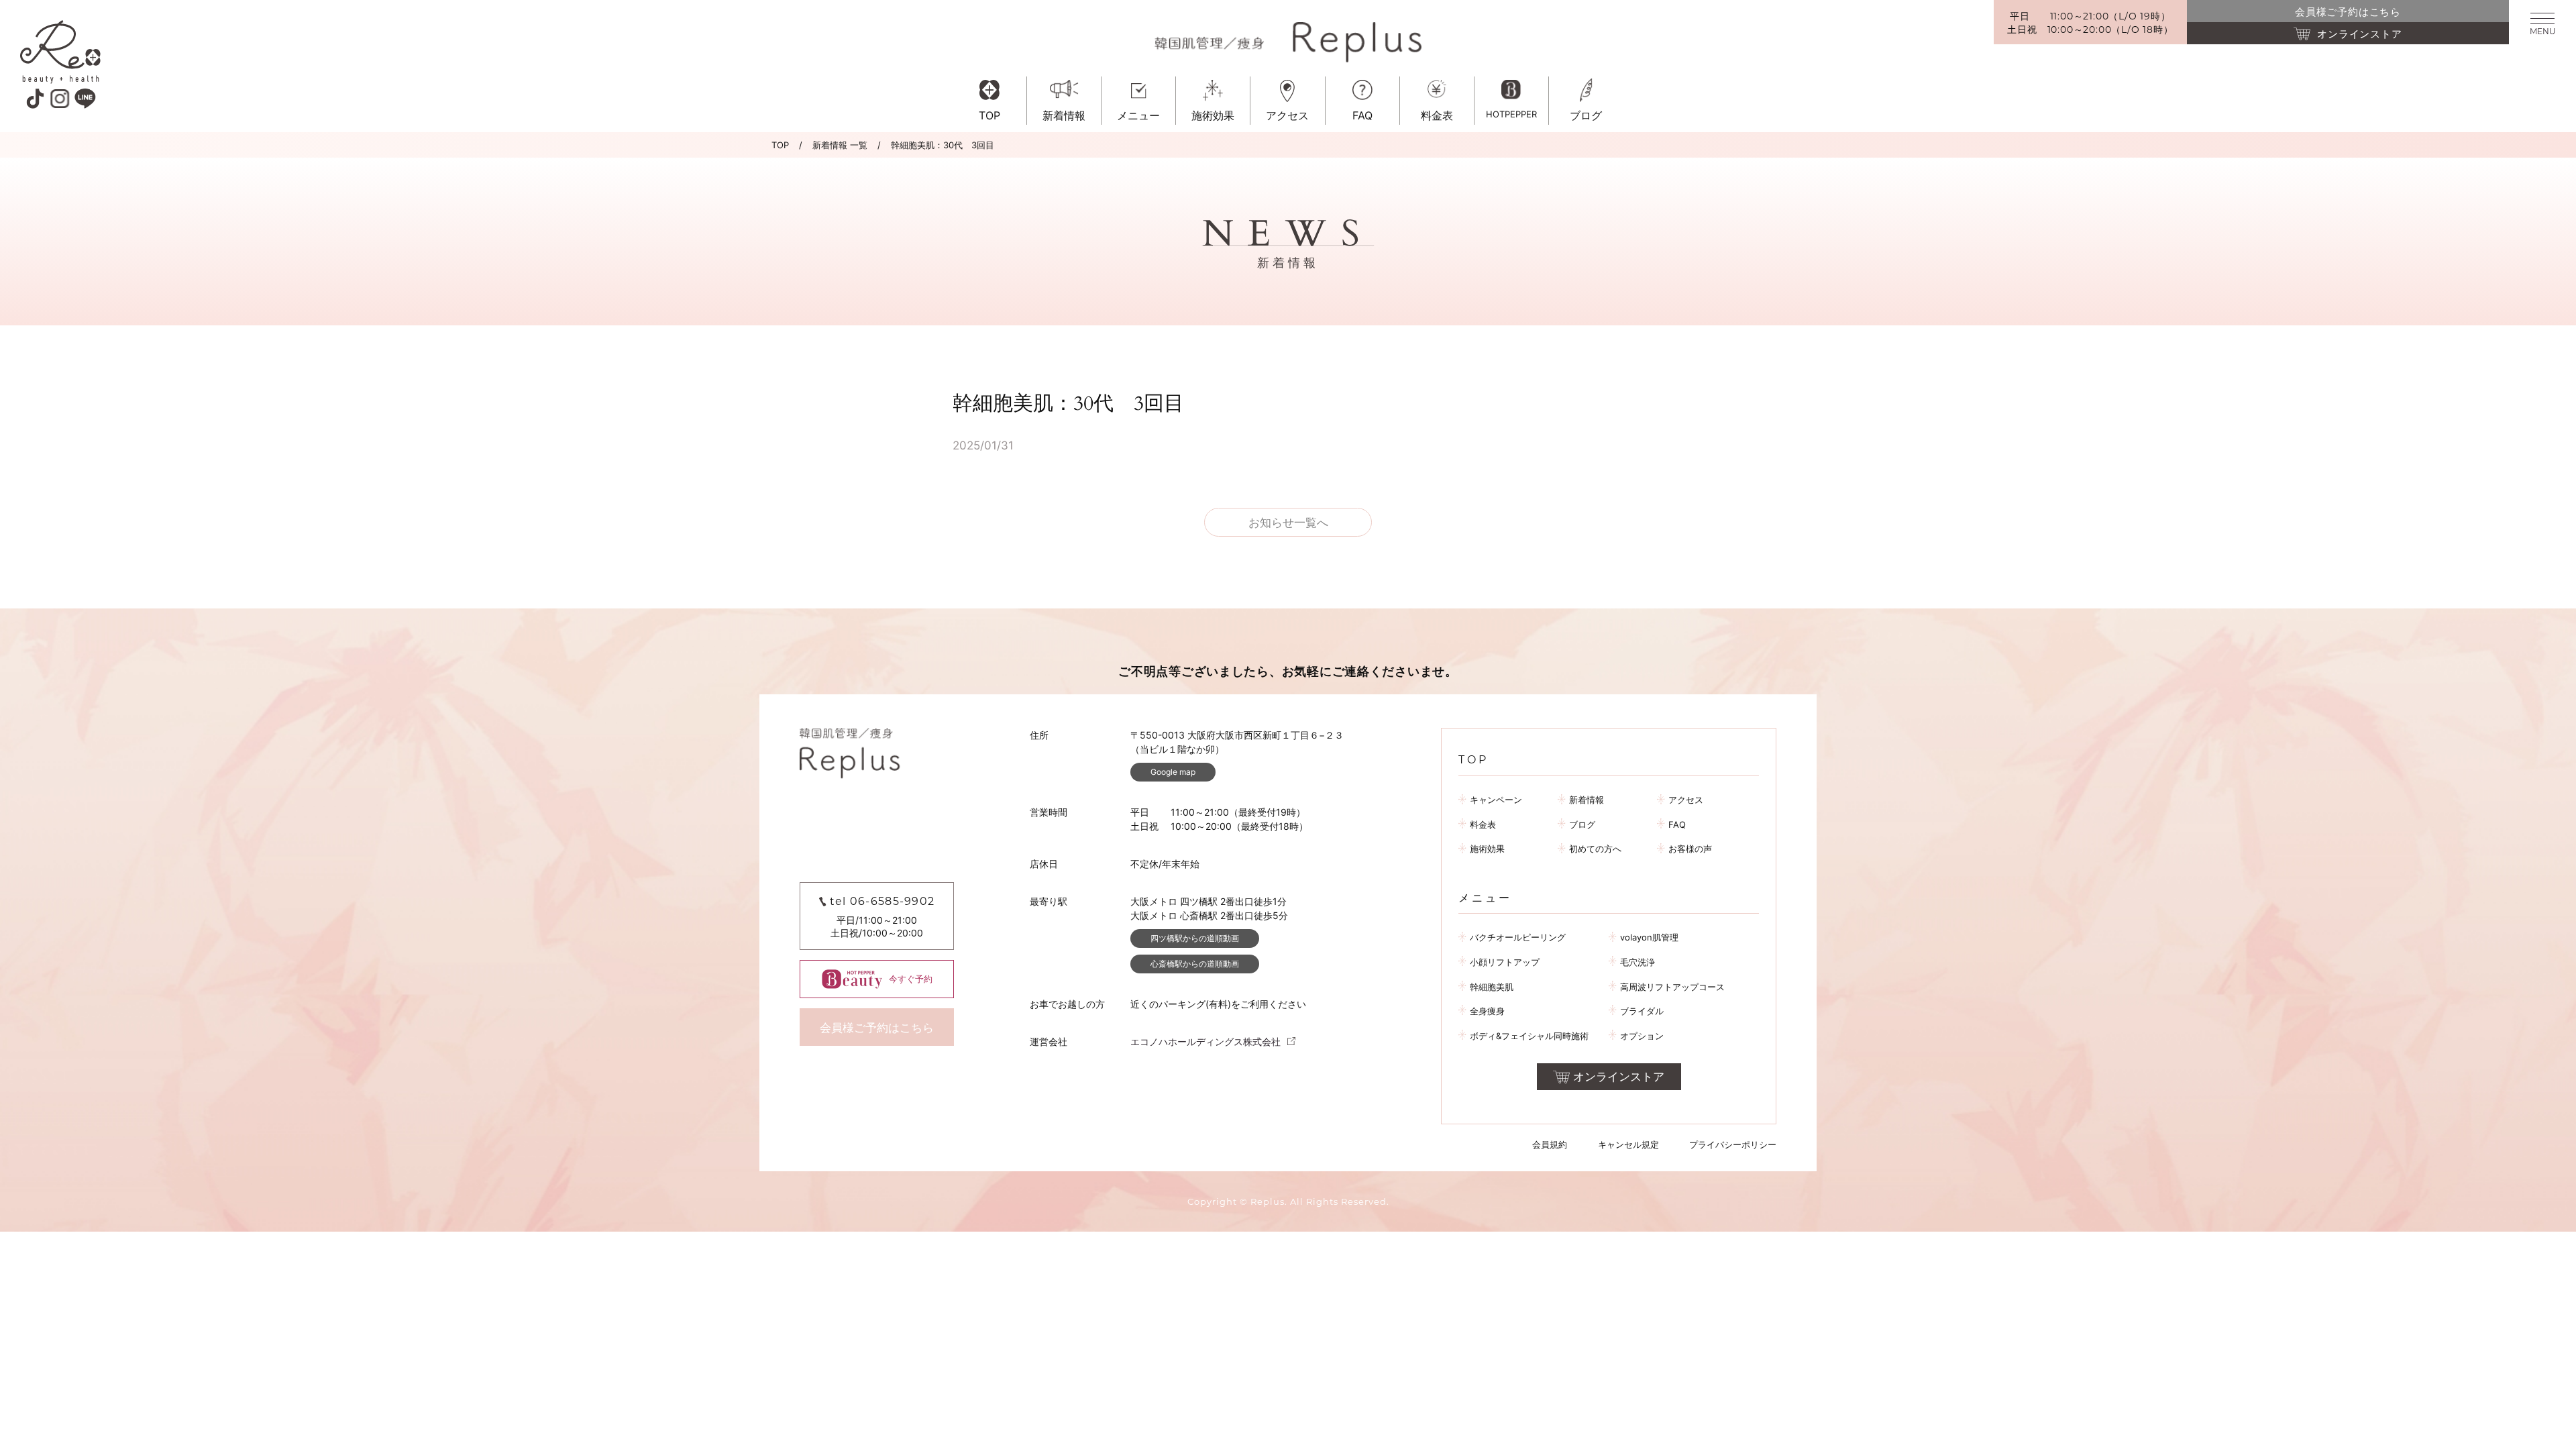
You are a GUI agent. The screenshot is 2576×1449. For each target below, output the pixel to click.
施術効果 (1487, 849)
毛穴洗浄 (1638, 962)
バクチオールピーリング (1518, 937)
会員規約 (1550, 1144)
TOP (780, 145)
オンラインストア (1619, 1077)
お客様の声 (1690, 849)
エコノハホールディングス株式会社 (1205, 1041)
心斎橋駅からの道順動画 (1195, 964)
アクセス (1686, 800)
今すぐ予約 (911, 979)
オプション (1642, 1036)
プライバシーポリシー (1733, 1144)
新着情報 (1587, 800)
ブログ (1582, 824)
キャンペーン (1496, 800)
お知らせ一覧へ (1288, 523)
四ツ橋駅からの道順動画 (1195, 938)
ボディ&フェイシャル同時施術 (1529, 1036)
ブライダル (1642, 1011)
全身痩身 (1487, 1011)
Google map (1173, 772)
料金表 (1483, 824)
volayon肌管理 (1649, 937)
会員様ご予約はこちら (877, 1028)
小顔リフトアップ (1505, 962)
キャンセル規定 (1628, 1144)
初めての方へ (1595, 849)
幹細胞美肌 (1492, 987)
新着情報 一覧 (840, 145)
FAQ (1677, 824)
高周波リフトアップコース (1672, 987)
